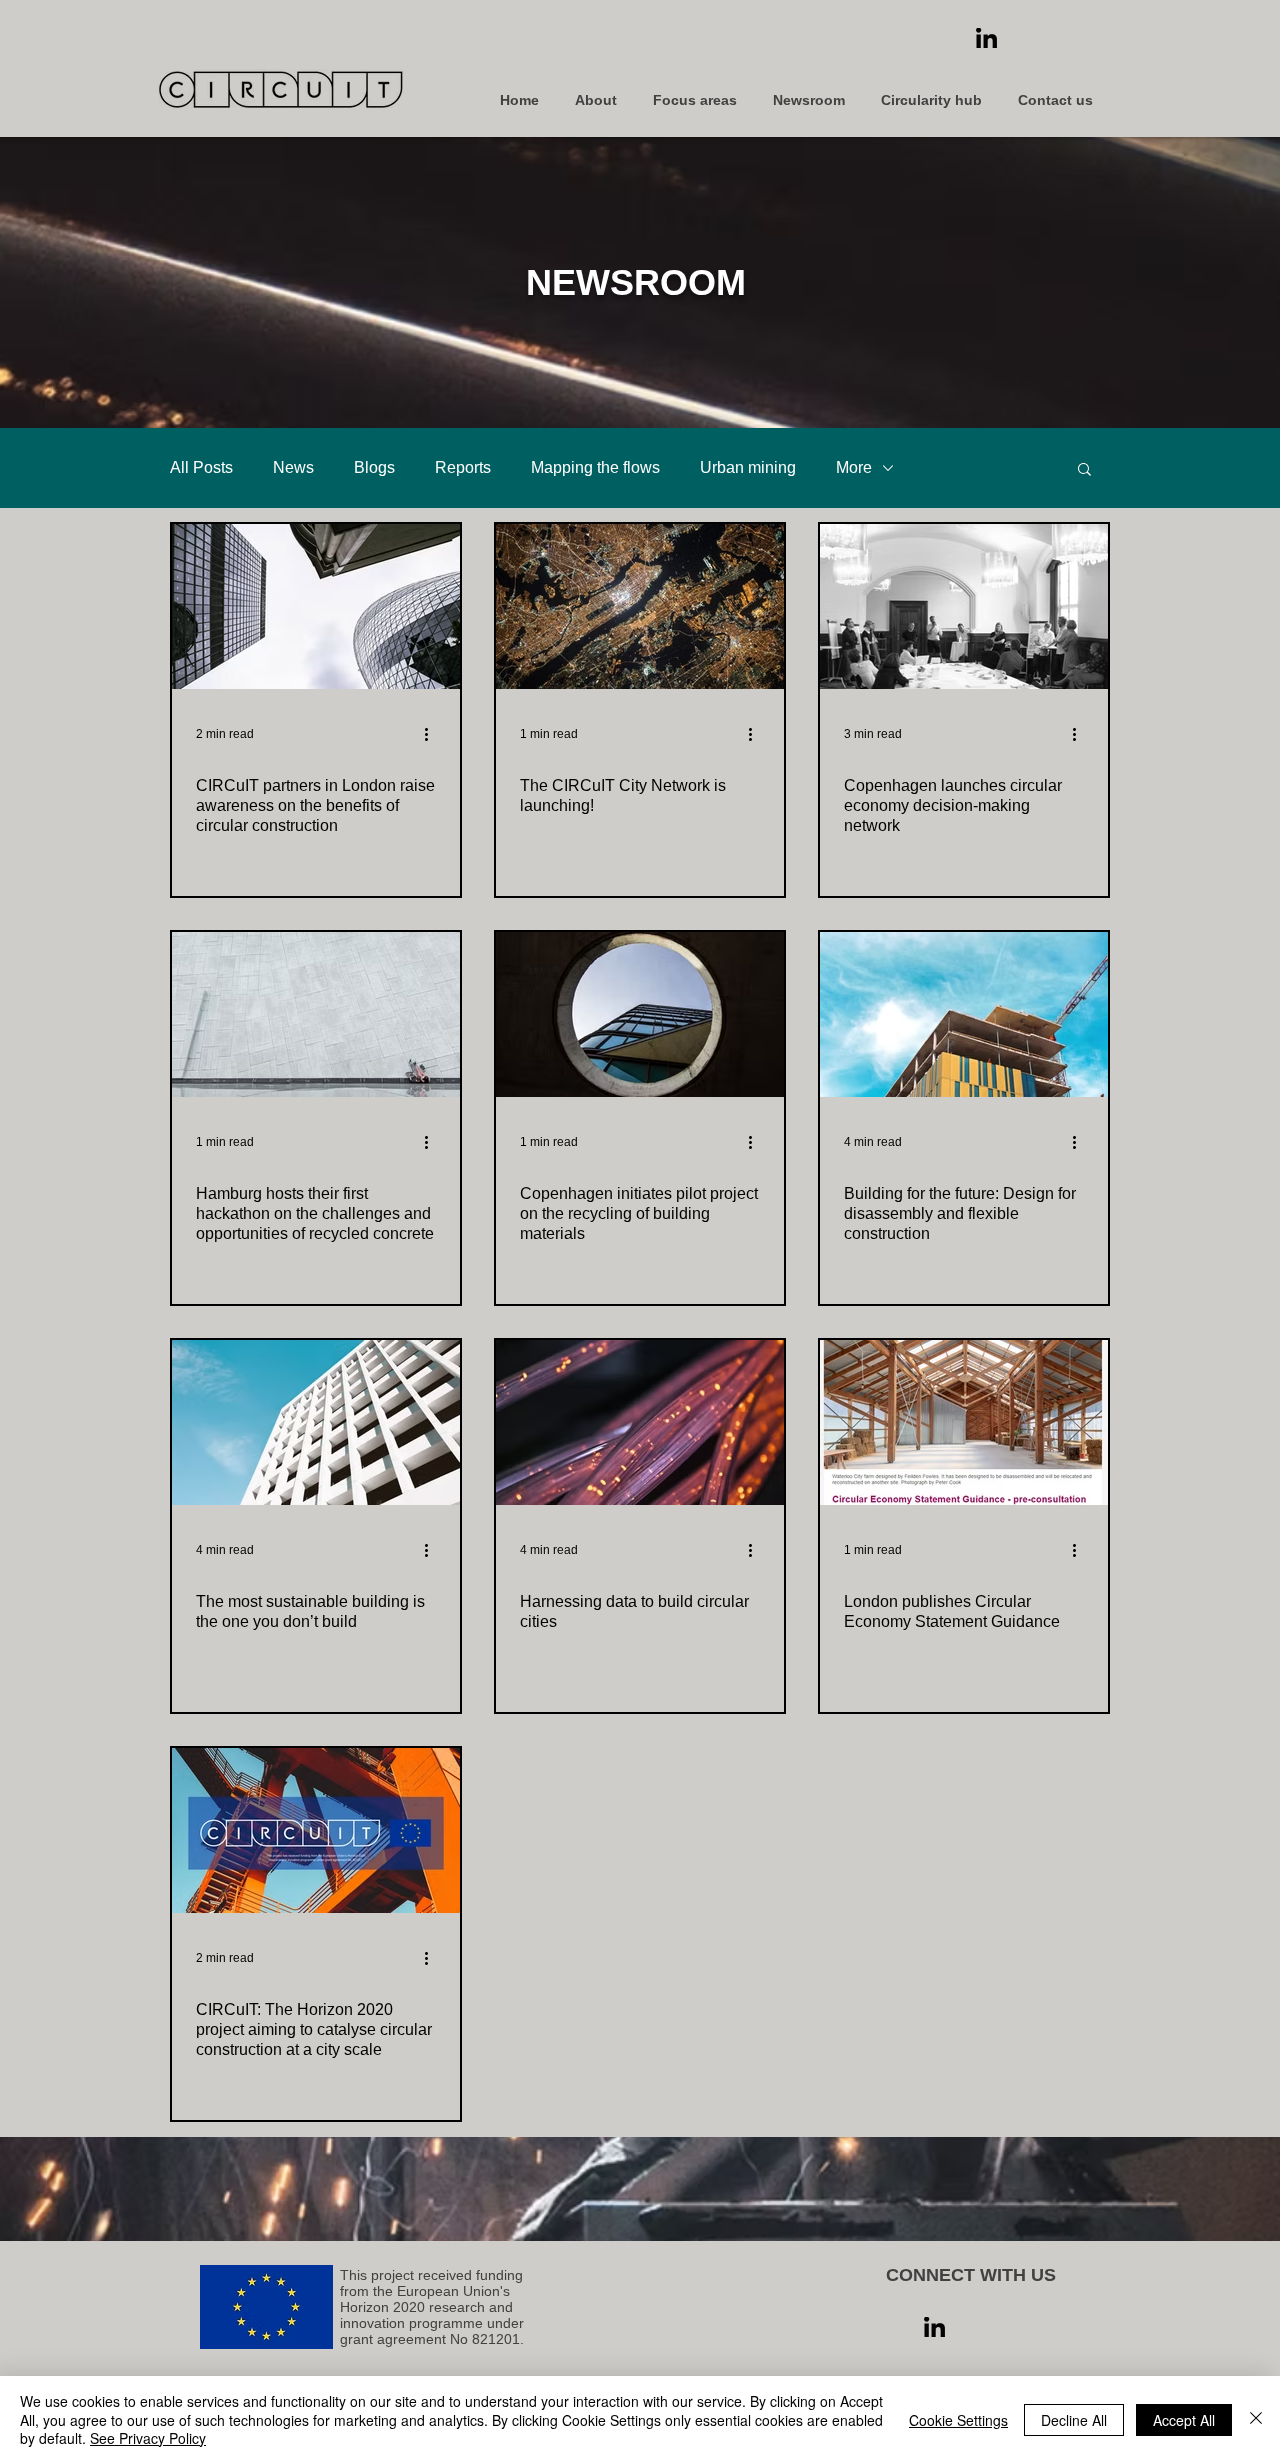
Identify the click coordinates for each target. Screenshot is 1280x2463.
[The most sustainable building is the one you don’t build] (316, 1422)
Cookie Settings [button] (958, 2420)
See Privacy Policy (148, 2438)
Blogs (374, 467)
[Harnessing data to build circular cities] (640, 1422)
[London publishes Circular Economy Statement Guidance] (964, 1422)
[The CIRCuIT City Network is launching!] (640, 606)
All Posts (201, 467)
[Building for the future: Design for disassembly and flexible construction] (964, 1014)
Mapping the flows (595, 467)
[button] (1084, 470)
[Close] (1256, 2419)
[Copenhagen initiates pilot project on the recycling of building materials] (640, 1014)
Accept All (1184, 2420)
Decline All (1074, 2420)
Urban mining (748, 467)
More (854, 467)
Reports (463, 467)
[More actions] (433, 734)
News (293, 467)
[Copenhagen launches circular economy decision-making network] (964, 606)
